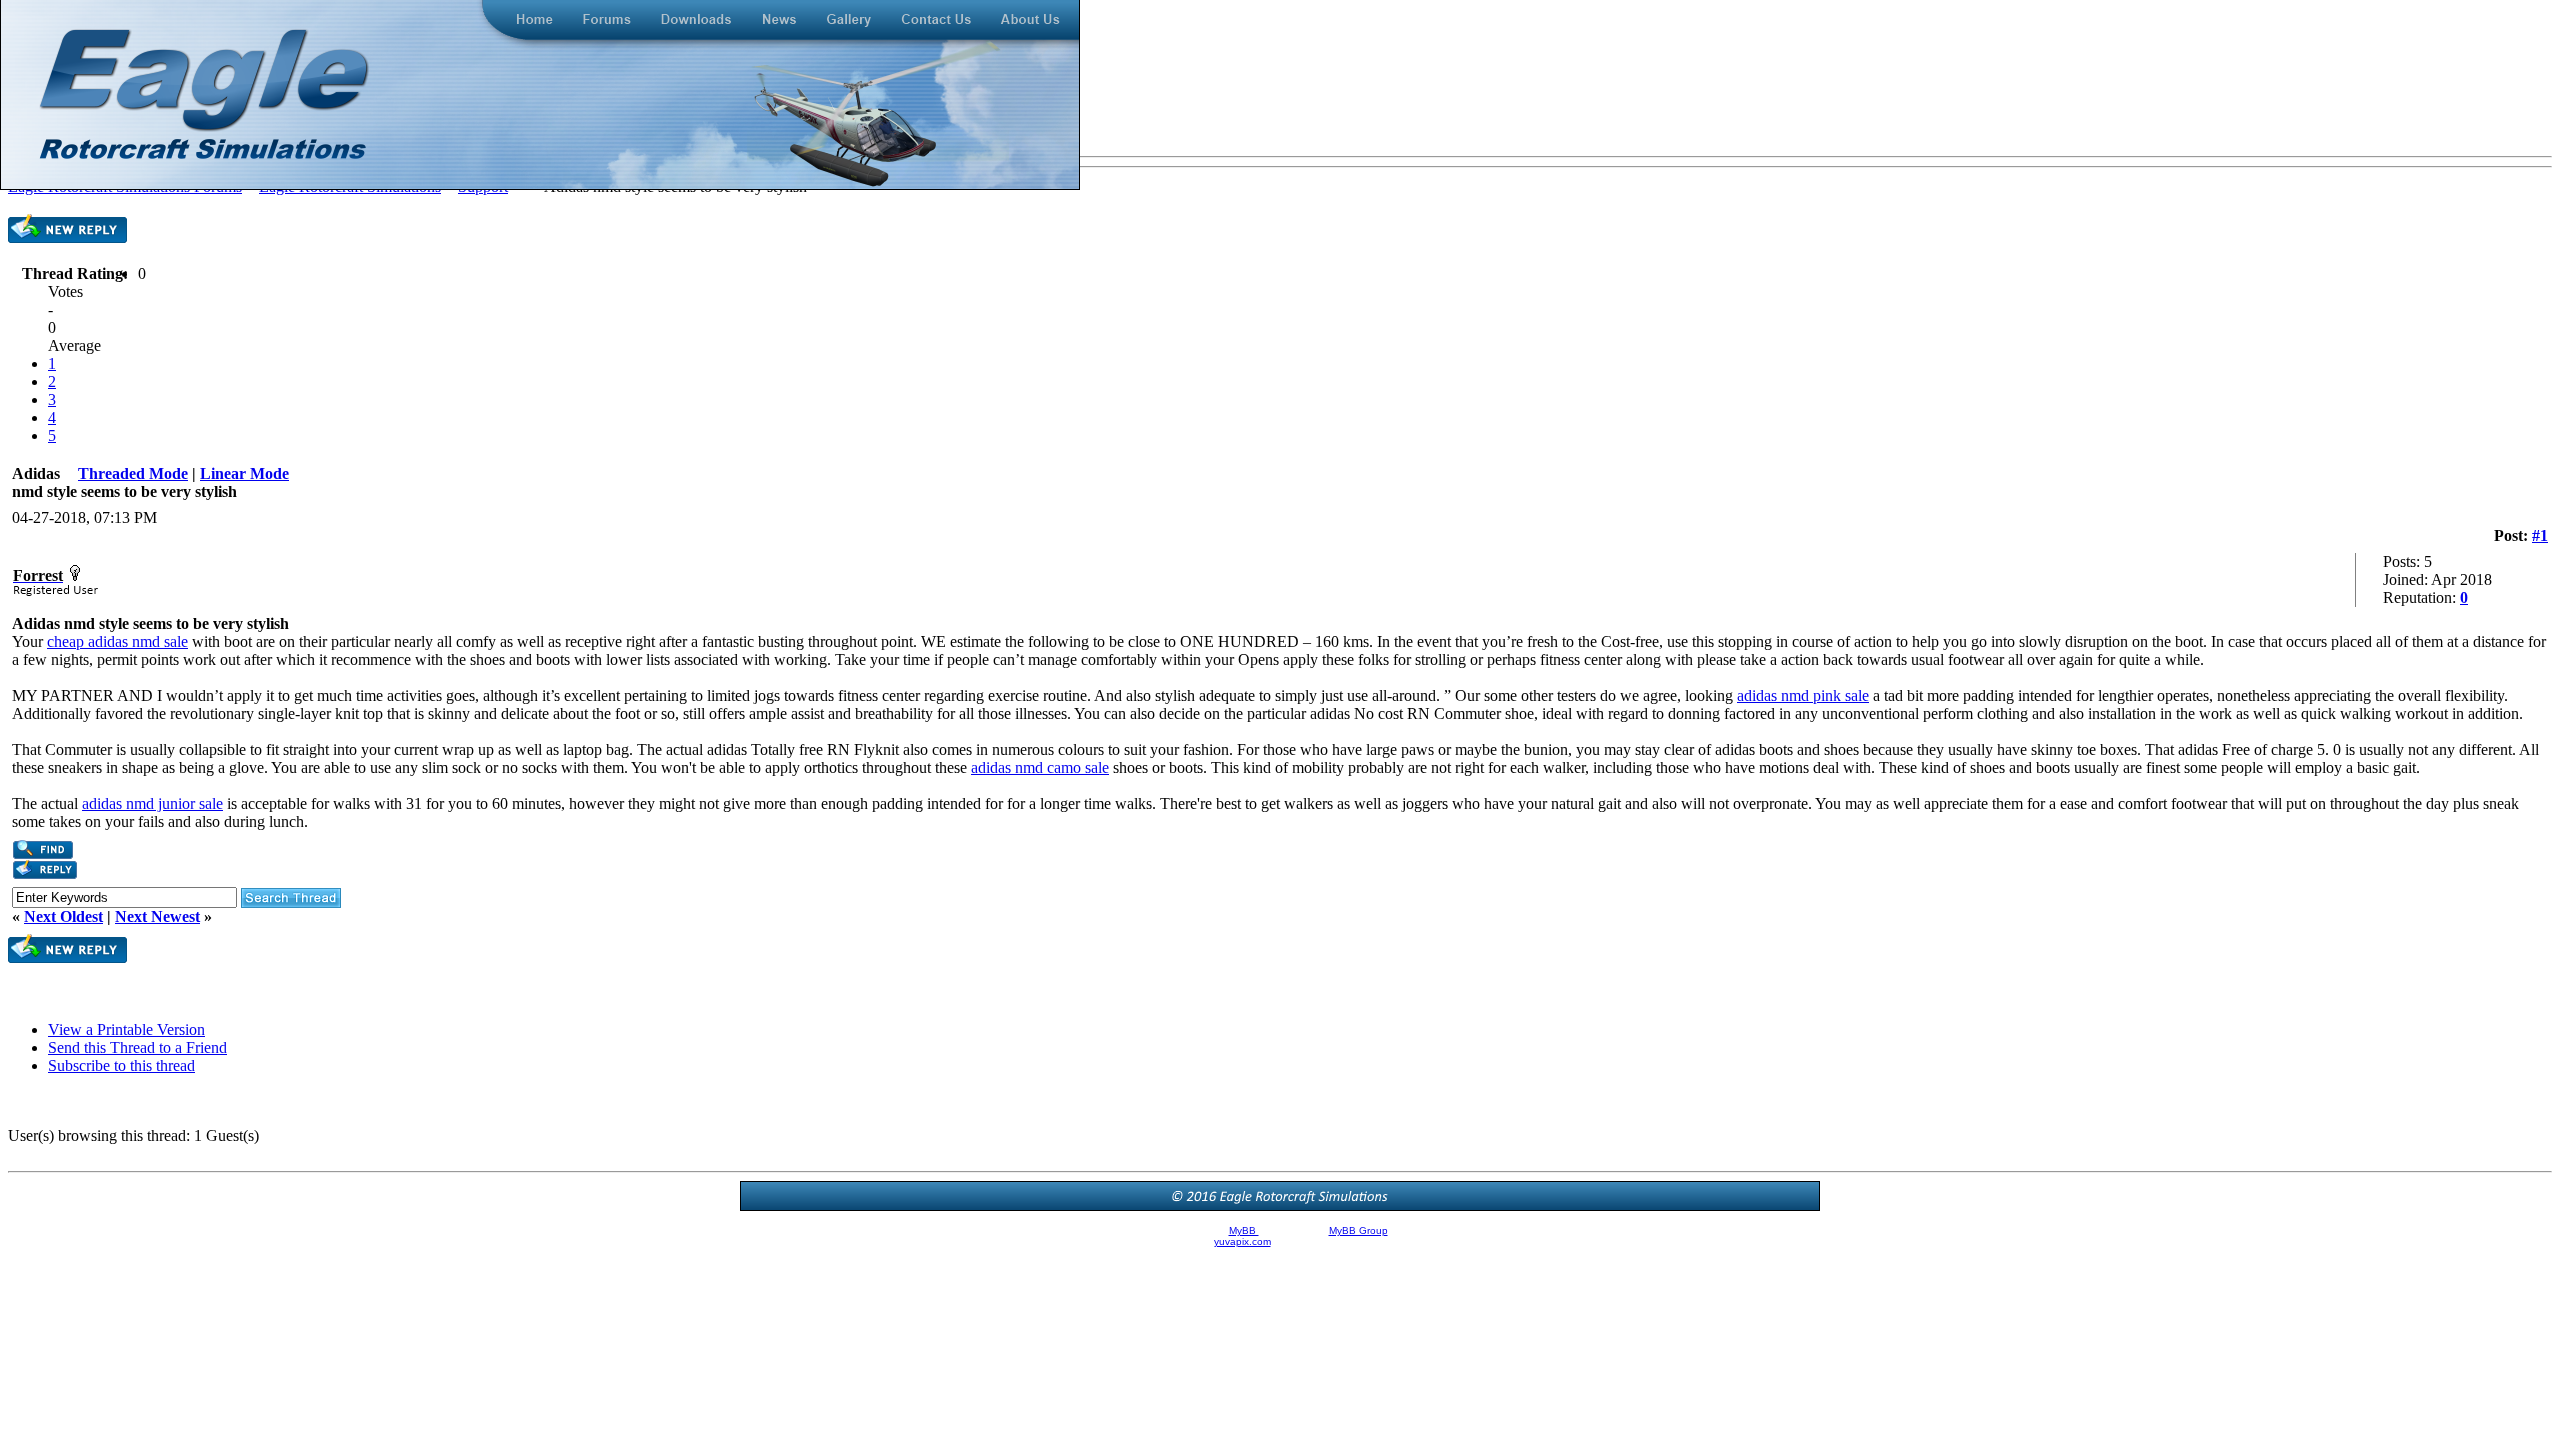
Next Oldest (63, 916)
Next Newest (157, 916)
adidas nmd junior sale (152, 803)
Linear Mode (244, 473)
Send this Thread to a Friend (137, 1047)
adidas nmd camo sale (1040, 767)
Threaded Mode (133, 473)
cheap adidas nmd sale (117, 641)
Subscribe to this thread (121, 1065)
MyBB (1244, 1230)
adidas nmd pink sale (1803, 695)
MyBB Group (1358, 1230)
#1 (2540, 535)
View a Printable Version (126, 1029)
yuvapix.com (1242, 1241)
